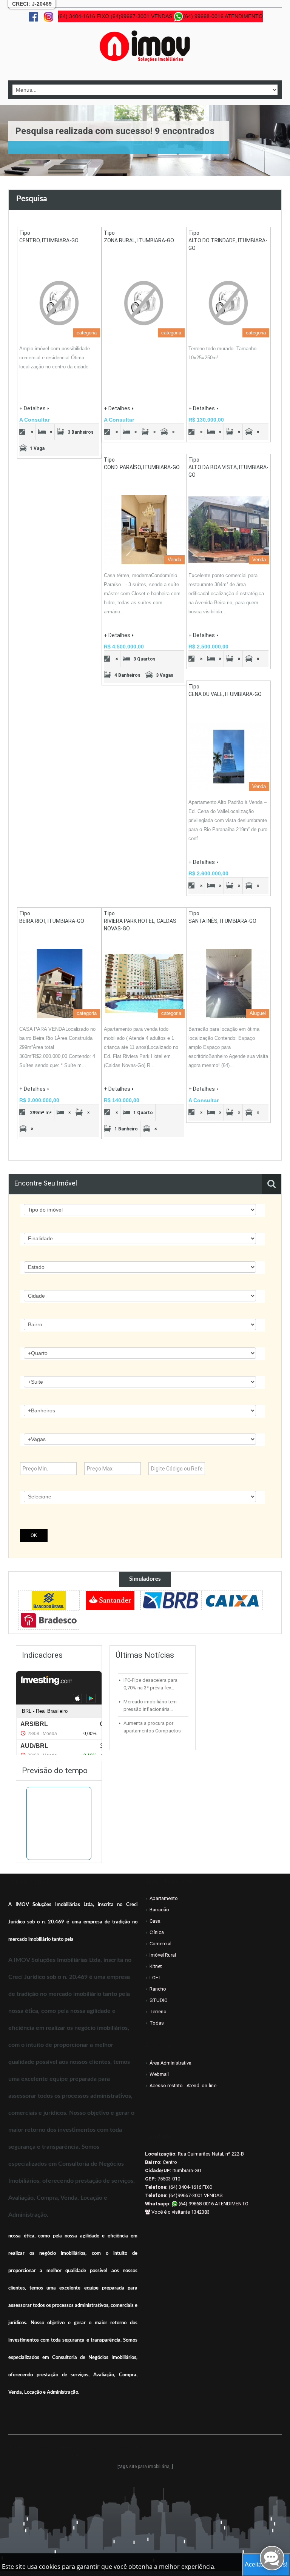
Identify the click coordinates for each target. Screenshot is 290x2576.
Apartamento (164, 1898)
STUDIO (159, 2000)
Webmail (159, 2074)
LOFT (156, 1978)
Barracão (159, 1910)
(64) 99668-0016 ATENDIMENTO (213, 2204)
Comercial (160, 1944)
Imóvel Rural (163, 1955)
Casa (155, 1921)
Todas (157, 2023)
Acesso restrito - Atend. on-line (183, 2086)
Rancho (158, 1989)
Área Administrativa (170, 2063)
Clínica (157, 1932)
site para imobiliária (149, 2467)
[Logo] (145, 46)
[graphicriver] (49, 1600)
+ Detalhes (32, 408)
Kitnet (156, 1966)
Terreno (158, 2012)
